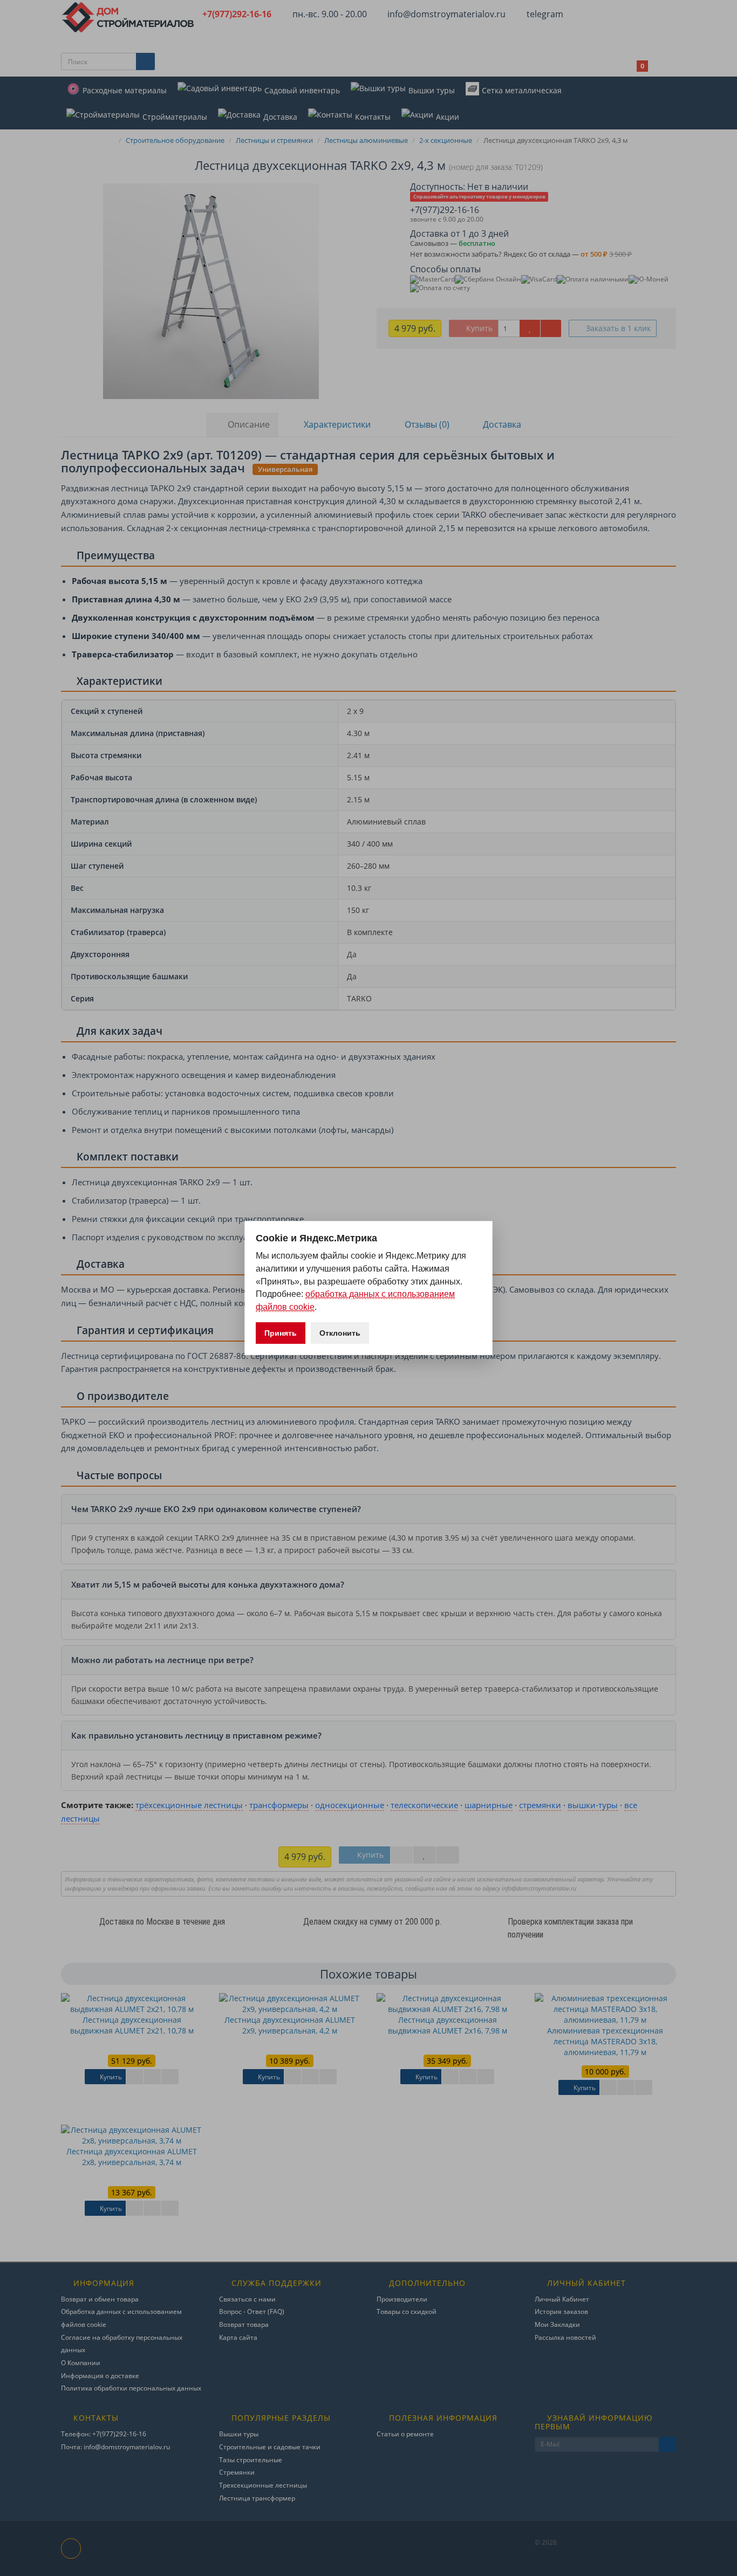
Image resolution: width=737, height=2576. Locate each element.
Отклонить (340, 1333)
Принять (281, 1333)
